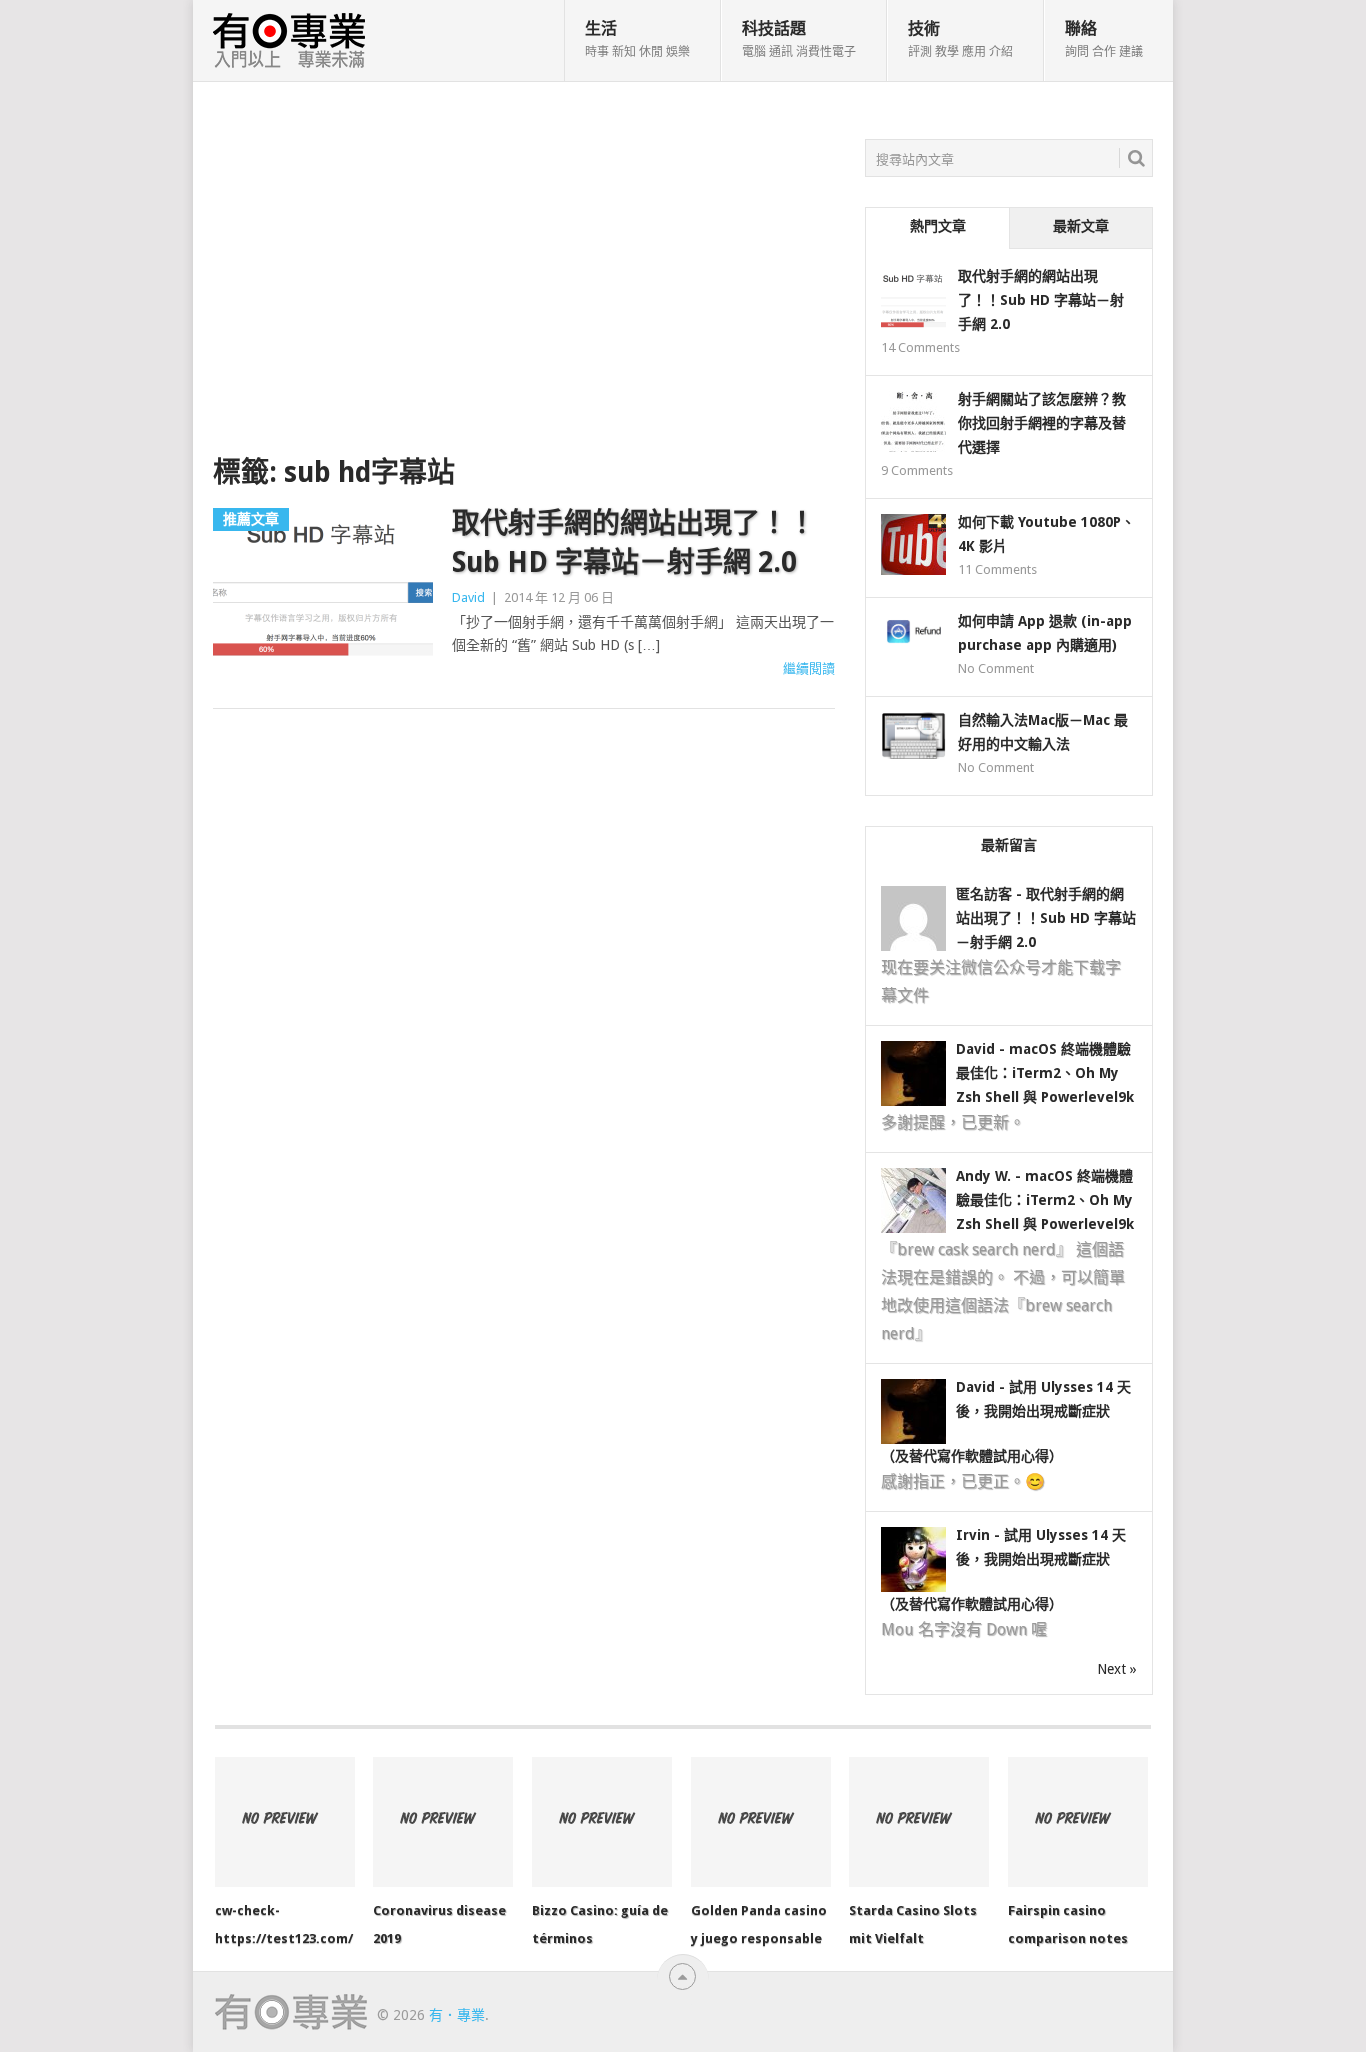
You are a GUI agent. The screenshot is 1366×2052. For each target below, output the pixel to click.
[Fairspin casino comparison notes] (1078, 1822)
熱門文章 (938, 226)
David (468, 597)
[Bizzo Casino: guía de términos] (602, 1822)
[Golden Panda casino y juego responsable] (761, 1822)
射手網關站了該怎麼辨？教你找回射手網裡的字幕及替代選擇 (1042, 423)
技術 (960, 39)
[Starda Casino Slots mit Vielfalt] (919, 1822)
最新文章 (1081, 226)
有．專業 (457, 2015)
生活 (637, 39)
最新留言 (1009, 845)
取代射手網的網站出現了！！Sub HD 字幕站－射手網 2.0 (634, 543)
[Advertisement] (524, 289)
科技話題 (799, 39)
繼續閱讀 (809, 668)
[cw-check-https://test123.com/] (285, 1822)
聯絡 (1104, 39)
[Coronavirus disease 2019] (443, 1822)
